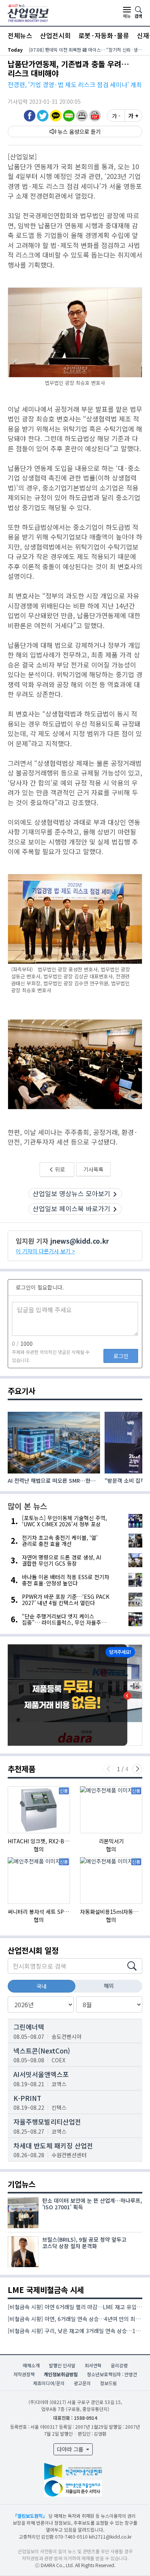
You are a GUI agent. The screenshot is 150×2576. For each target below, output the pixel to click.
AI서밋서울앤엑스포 (41, 2074)
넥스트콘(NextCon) (42, 2051)
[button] (82, 115)
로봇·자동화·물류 (104, 35)
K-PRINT (27, 2098)
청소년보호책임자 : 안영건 (112, 2374)
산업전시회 (55, 35)
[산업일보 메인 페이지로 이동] (28, 12)
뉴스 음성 (68, 131)
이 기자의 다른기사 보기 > (45, 1251)
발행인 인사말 (62, 2365)
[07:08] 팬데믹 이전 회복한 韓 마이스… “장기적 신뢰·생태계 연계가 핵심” (86, 50)
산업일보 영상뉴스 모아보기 (72, 1193)
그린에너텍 (29, 2027)
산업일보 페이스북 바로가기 (72, 1208)
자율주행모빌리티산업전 (47, 2122)
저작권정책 (24, 2374)
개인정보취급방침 (61, 2374)
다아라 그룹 (71, 2449)
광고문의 (82, 2383)
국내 (42, 1986)
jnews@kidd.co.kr (80, 1241)
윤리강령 (119, 2365)
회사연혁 (93, 2365)
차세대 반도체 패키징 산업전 (53, 2145)
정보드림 (108, 2383)
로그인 (121, 1356)
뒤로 (59, 1169)
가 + (133, 116)
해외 (109, 1986)
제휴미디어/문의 (49, 2383)
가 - (116, 116)
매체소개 (31, 2365)
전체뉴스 (20, 35)
